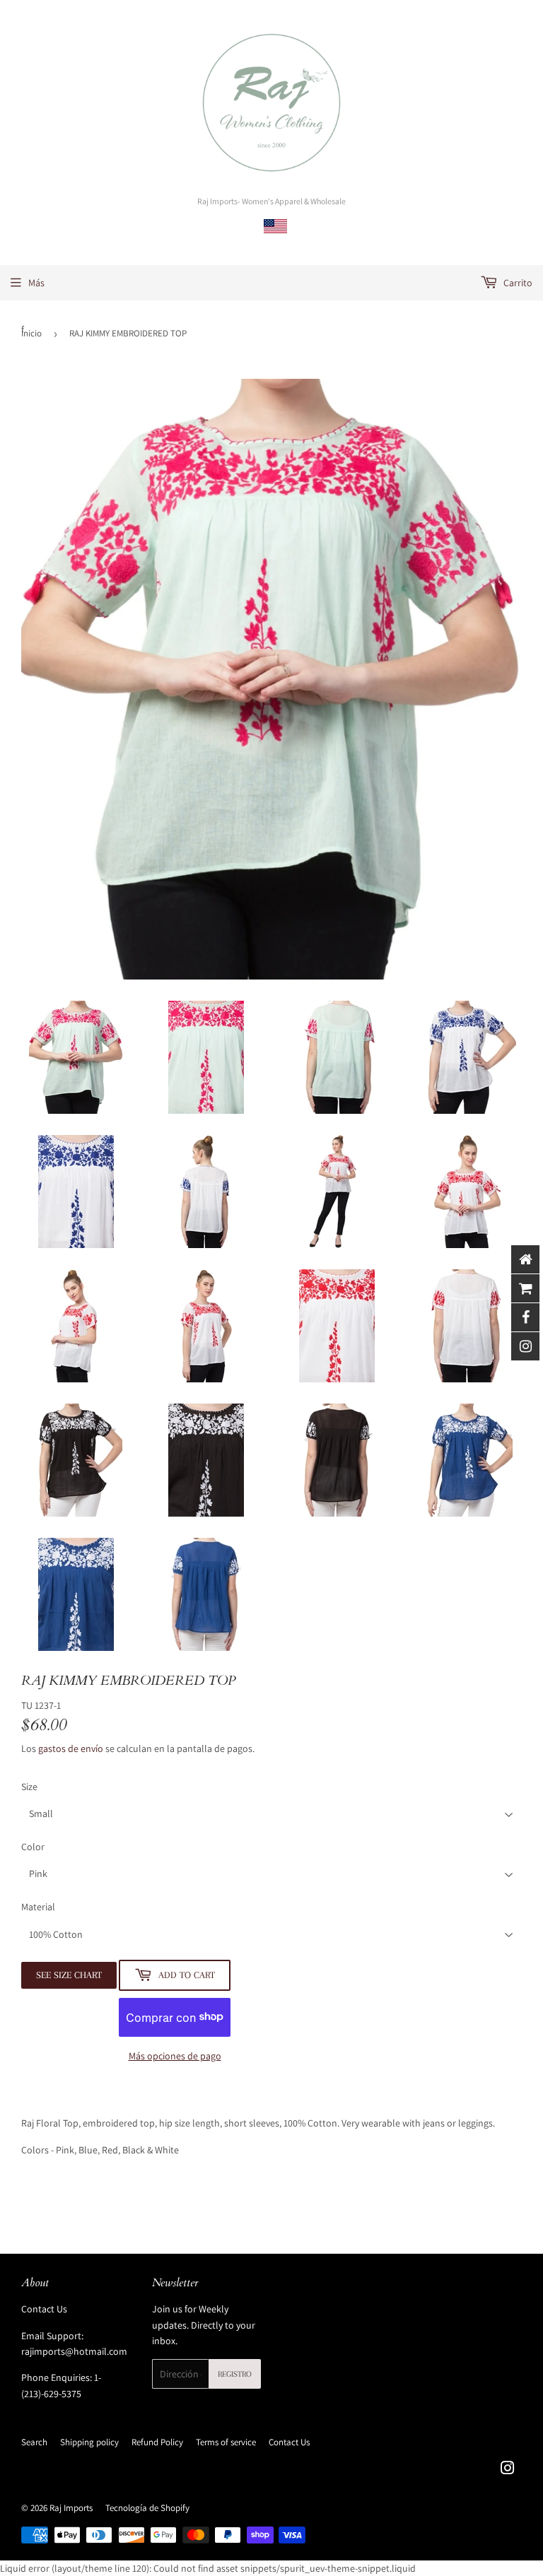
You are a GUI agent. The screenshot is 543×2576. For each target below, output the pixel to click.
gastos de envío (71, 1748)
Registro (235, 2374)
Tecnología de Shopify (147, 2508)
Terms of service (226, 2442)
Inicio (31, 333)
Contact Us (44, 2309)
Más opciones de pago (175, 2056)
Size (29, 1787)
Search (34, 2442)
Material (38, 1907)
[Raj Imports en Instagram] (508, 2470)
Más (36, 283)
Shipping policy (89, 2442)
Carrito (517, 283)
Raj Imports (71, 2508)
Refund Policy (157, 2442)
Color (33, 1847)
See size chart (69, 1975)
